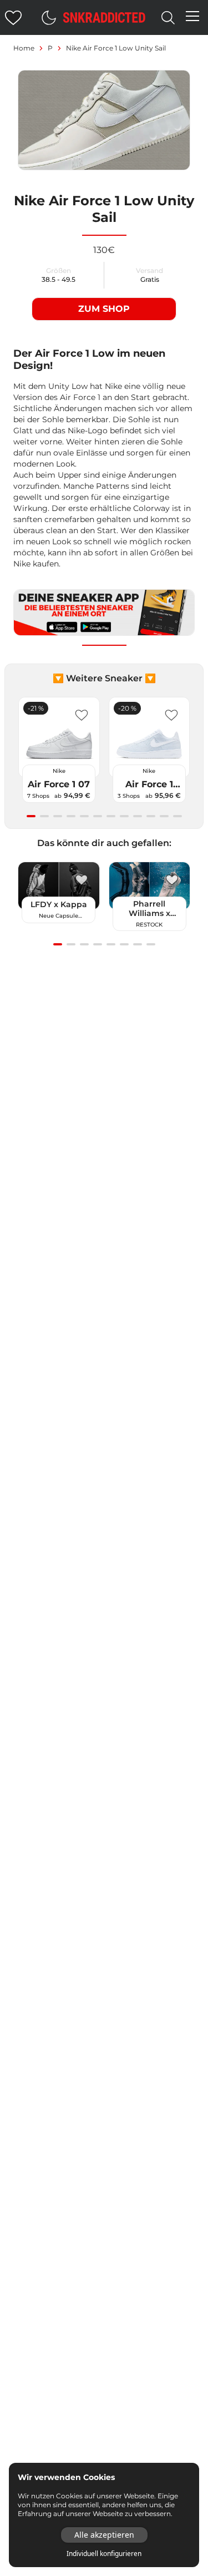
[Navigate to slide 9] (138, 816)
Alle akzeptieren (104, 2535)
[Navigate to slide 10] (151, 816)
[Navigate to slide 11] (164, 816)
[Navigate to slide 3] (58, 816)
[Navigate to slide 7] (111, 816)
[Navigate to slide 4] (71, 816)
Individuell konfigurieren (104, 2554)
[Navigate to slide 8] (124, 816)
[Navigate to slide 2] (44, 816)
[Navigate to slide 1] (31, 816)
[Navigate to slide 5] (84, 816)
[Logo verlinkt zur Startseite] (104, 17)
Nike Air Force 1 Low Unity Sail (116, 48)
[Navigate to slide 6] (98, 816)
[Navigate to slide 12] (177, 816)
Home (24, 48)
